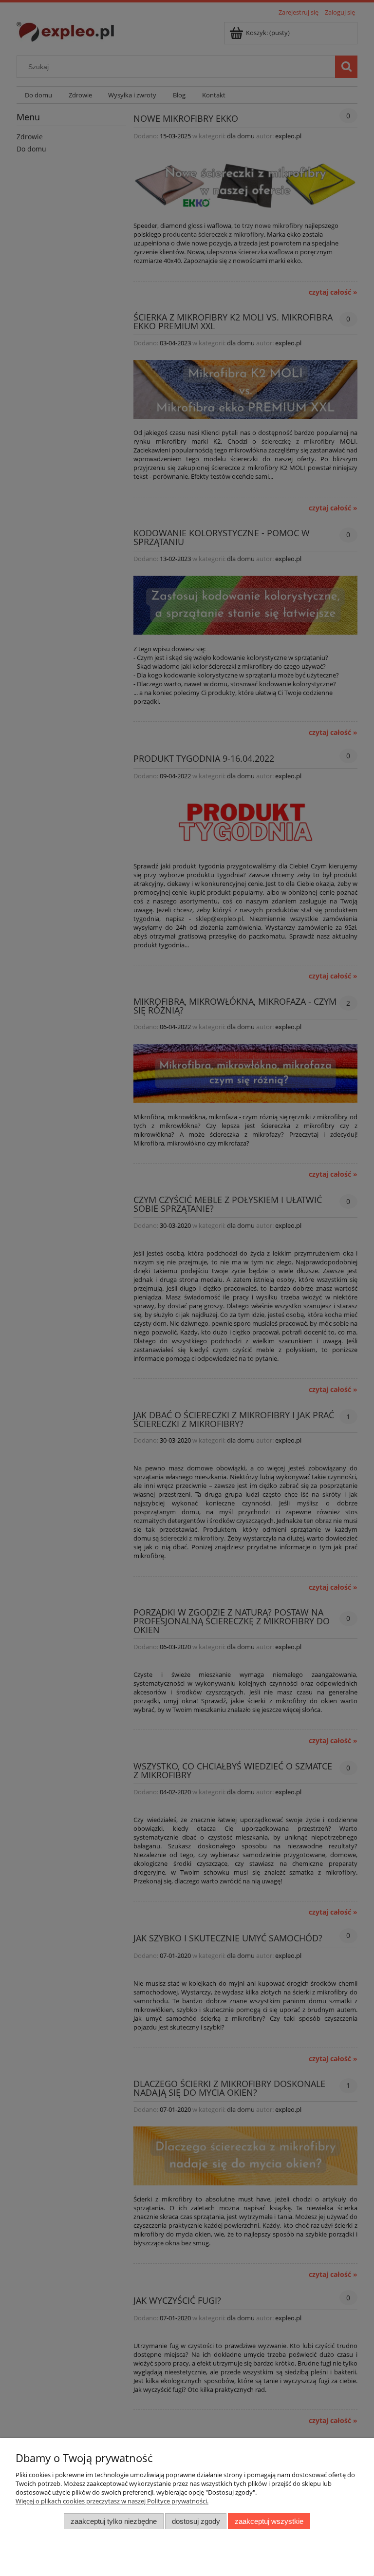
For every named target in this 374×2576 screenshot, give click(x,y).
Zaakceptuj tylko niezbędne (114, 2521)
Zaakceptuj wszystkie (269, 2521)
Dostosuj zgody (196, 2521)
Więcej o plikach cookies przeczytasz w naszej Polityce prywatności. (112, 2501)
